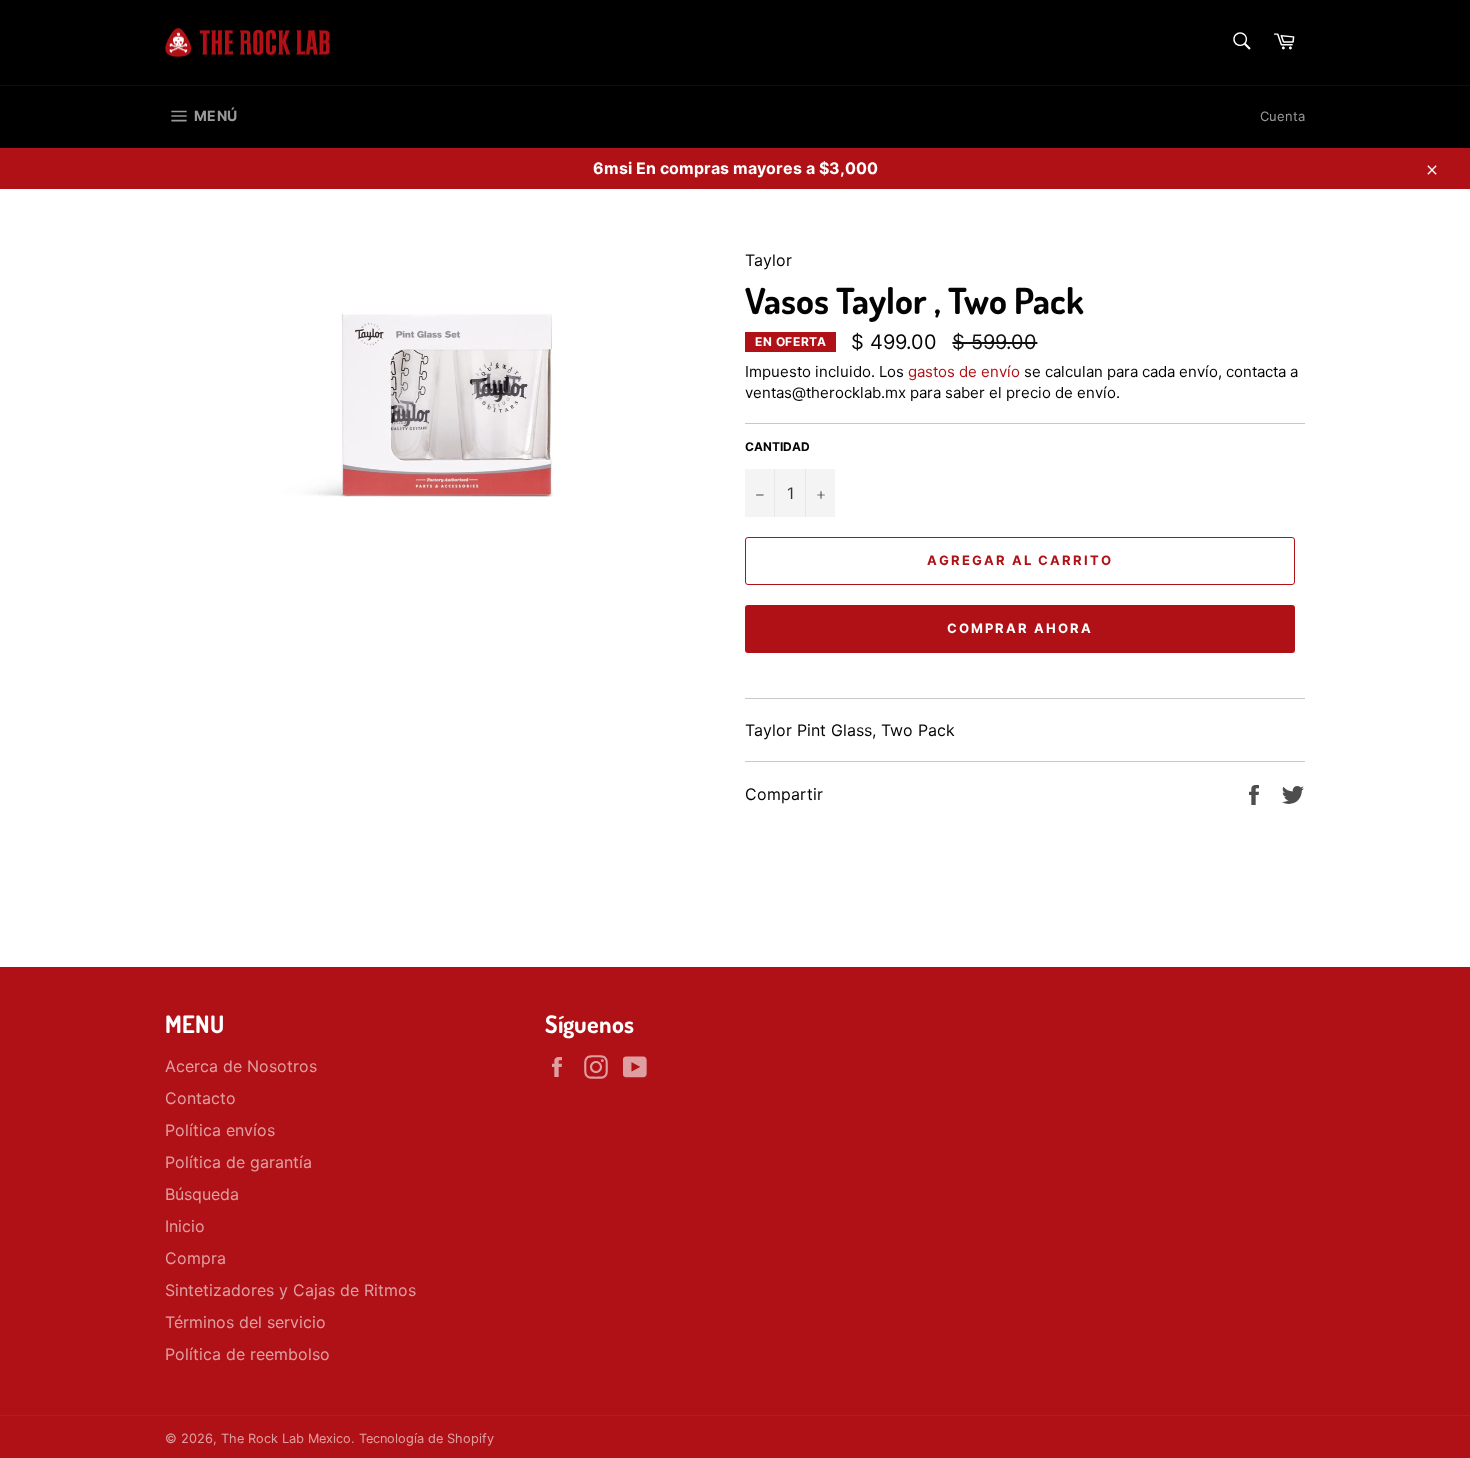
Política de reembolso (247, 1354)
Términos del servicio (245, 1322)
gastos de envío (964, 371)
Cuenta (1282, 116)
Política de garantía (238, 1162)
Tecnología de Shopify (426, 1438)
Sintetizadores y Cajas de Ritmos (290, 1290)
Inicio (185, 1226)
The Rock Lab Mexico (286, 1438)
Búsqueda (202, 1194)
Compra (195, 1258)
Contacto (200, 1098)
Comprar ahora (1019, 628)
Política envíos (220, 1130)
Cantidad (777, 446)
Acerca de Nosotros (241, 1066)
